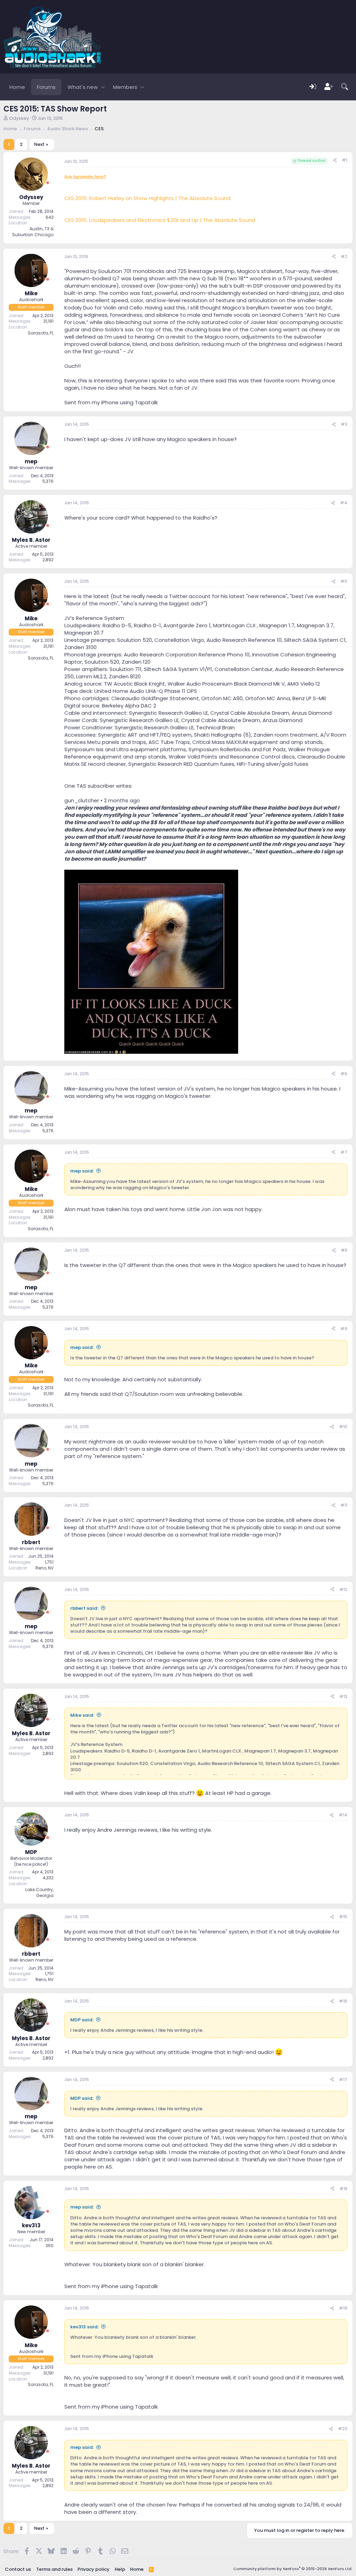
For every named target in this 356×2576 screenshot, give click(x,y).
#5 (344, 581)
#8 (344, 1250)
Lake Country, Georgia (39, 1892)
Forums (46, 87)
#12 (343, 1589)
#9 (344, 1329)
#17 (343, 2080)
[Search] (345, 87)
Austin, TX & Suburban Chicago (33, 232)
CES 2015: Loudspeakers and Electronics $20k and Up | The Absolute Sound (160, 220)
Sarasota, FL (41, 333)
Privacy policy (94, 2569)
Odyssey (19, 118)
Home (17, 87)
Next (39, 144)
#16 (343, 2001)
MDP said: (82, 2020)
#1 (345, 160)
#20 (343, 2429)
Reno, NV (44, 1568)
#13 (343, 1696)
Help (120, 2569)
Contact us (18, 2569)
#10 (343, 1427)
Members (125, 87)
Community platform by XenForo (293, 2569)
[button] (103, 87)
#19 (343, 2308)
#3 (344, 424)
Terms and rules (54, 2569)
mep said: (82, 1171)
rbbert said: (84, 1608)
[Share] (335, 160)
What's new (83, 87)
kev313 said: (84, 2327)
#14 (343, 1815)
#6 (344, 1074)
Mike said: (82, 1715)
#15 (343, 1917)
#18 (343, 2189)
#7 (344, 1152)
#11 (344, 1505)
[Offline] (48, 183)
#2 (344, 256)
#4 (344, 503)
